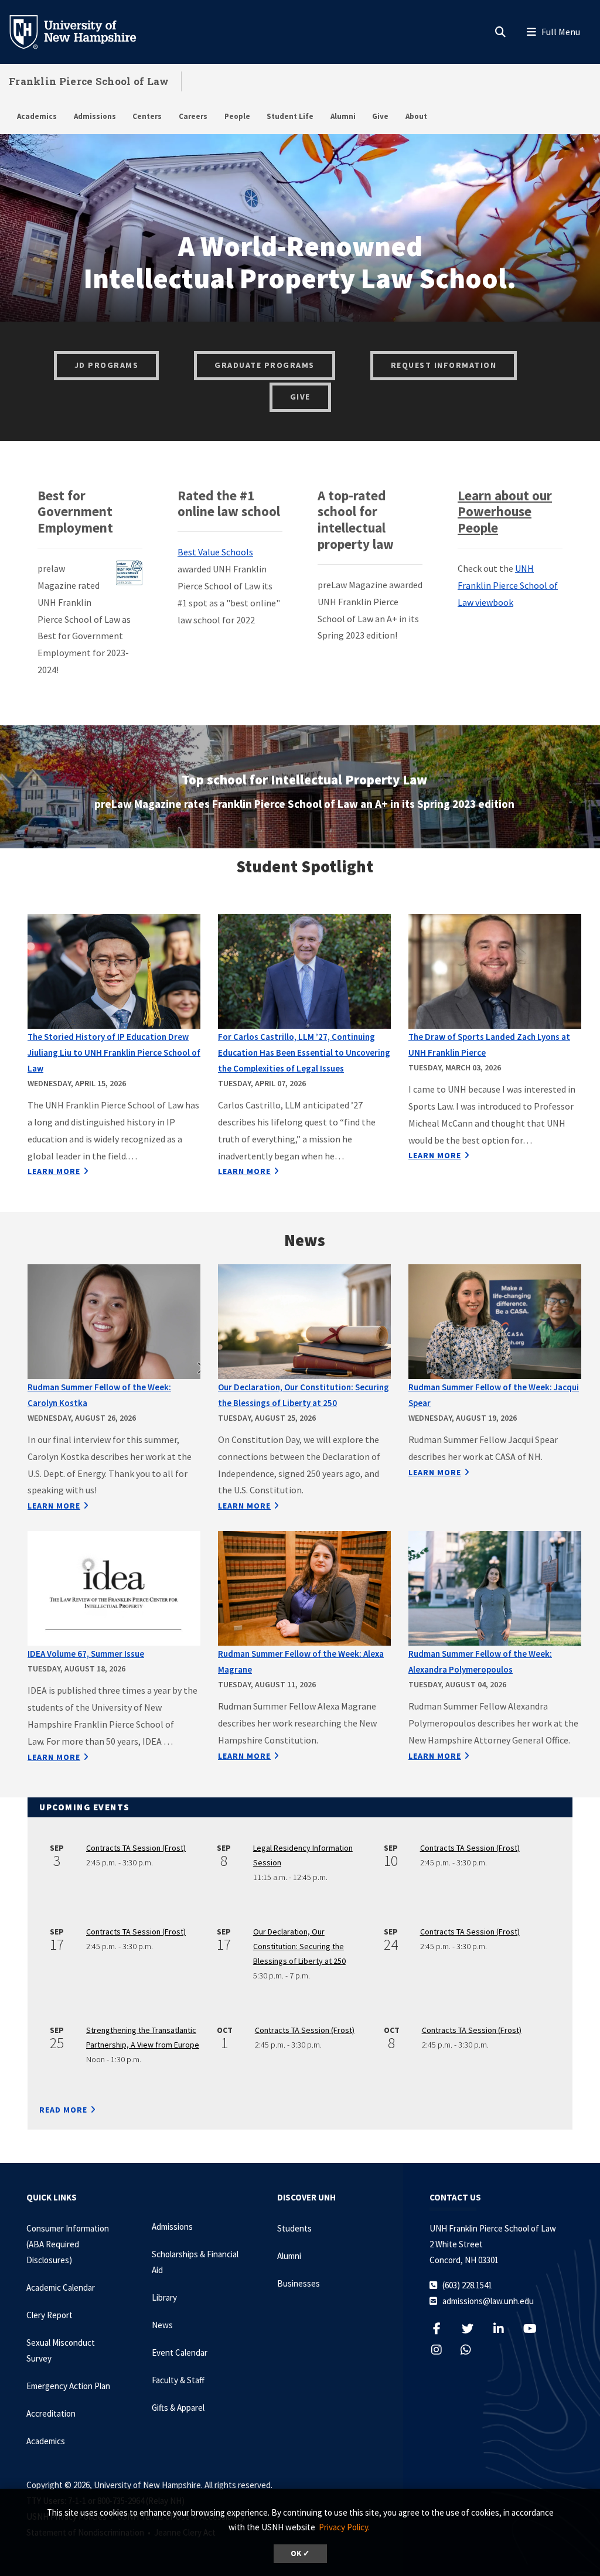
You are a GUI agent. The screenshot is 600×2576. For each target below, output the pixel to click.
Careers (193, 116)
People (237, 116)
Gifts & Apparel (178, 2408)
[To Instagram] (443, 2350)
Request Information (444, 365)
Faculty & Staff (178, 2380)
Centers (147, 116)
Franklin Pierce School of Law (89, 81)
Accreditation (51, 2413)
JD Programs (107, 365)
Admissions (95, 116)
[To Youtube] (536, 2328)
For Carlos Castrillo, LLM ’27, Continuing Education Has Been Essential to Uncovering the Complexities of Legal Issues (304, 1052)
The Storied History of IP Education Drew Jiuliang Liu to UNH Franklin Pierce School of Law (114, 1052)
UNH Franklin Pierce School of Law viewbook (508, 585)
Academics (37, 116)
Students (294, 2228)
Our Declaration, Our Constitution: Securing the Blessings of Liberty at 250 (299, 1946)
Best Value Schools (215, 552)
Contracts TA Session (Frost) (136, 1848)
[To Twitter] (474, 2328)
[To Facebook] (443, 2328)
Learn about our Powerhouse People (505, 512)
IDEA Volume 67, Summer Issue (86, 1654)
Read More (63, 2110)
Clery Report (50, 2315)
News (162, 2325)
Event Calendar (180, 2352)
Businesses (299, 2283)
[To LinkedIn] (505, 2328)
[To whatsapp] (465, 2350)
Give (380, 116)
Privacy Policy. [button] (344, 2527)
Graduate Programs (265, 365)
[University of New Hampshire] (82, 31)
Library (164, 2297)
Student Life (290, 116)
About (416, 116)
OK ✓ (300, 2553)
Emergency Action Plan (68, 2386)
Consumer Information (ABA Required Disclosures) (68, 2244)
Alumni (343, 116)
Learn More (54, 1171)
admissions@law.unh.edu (488, 2301)
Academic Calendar (61, 2287)
